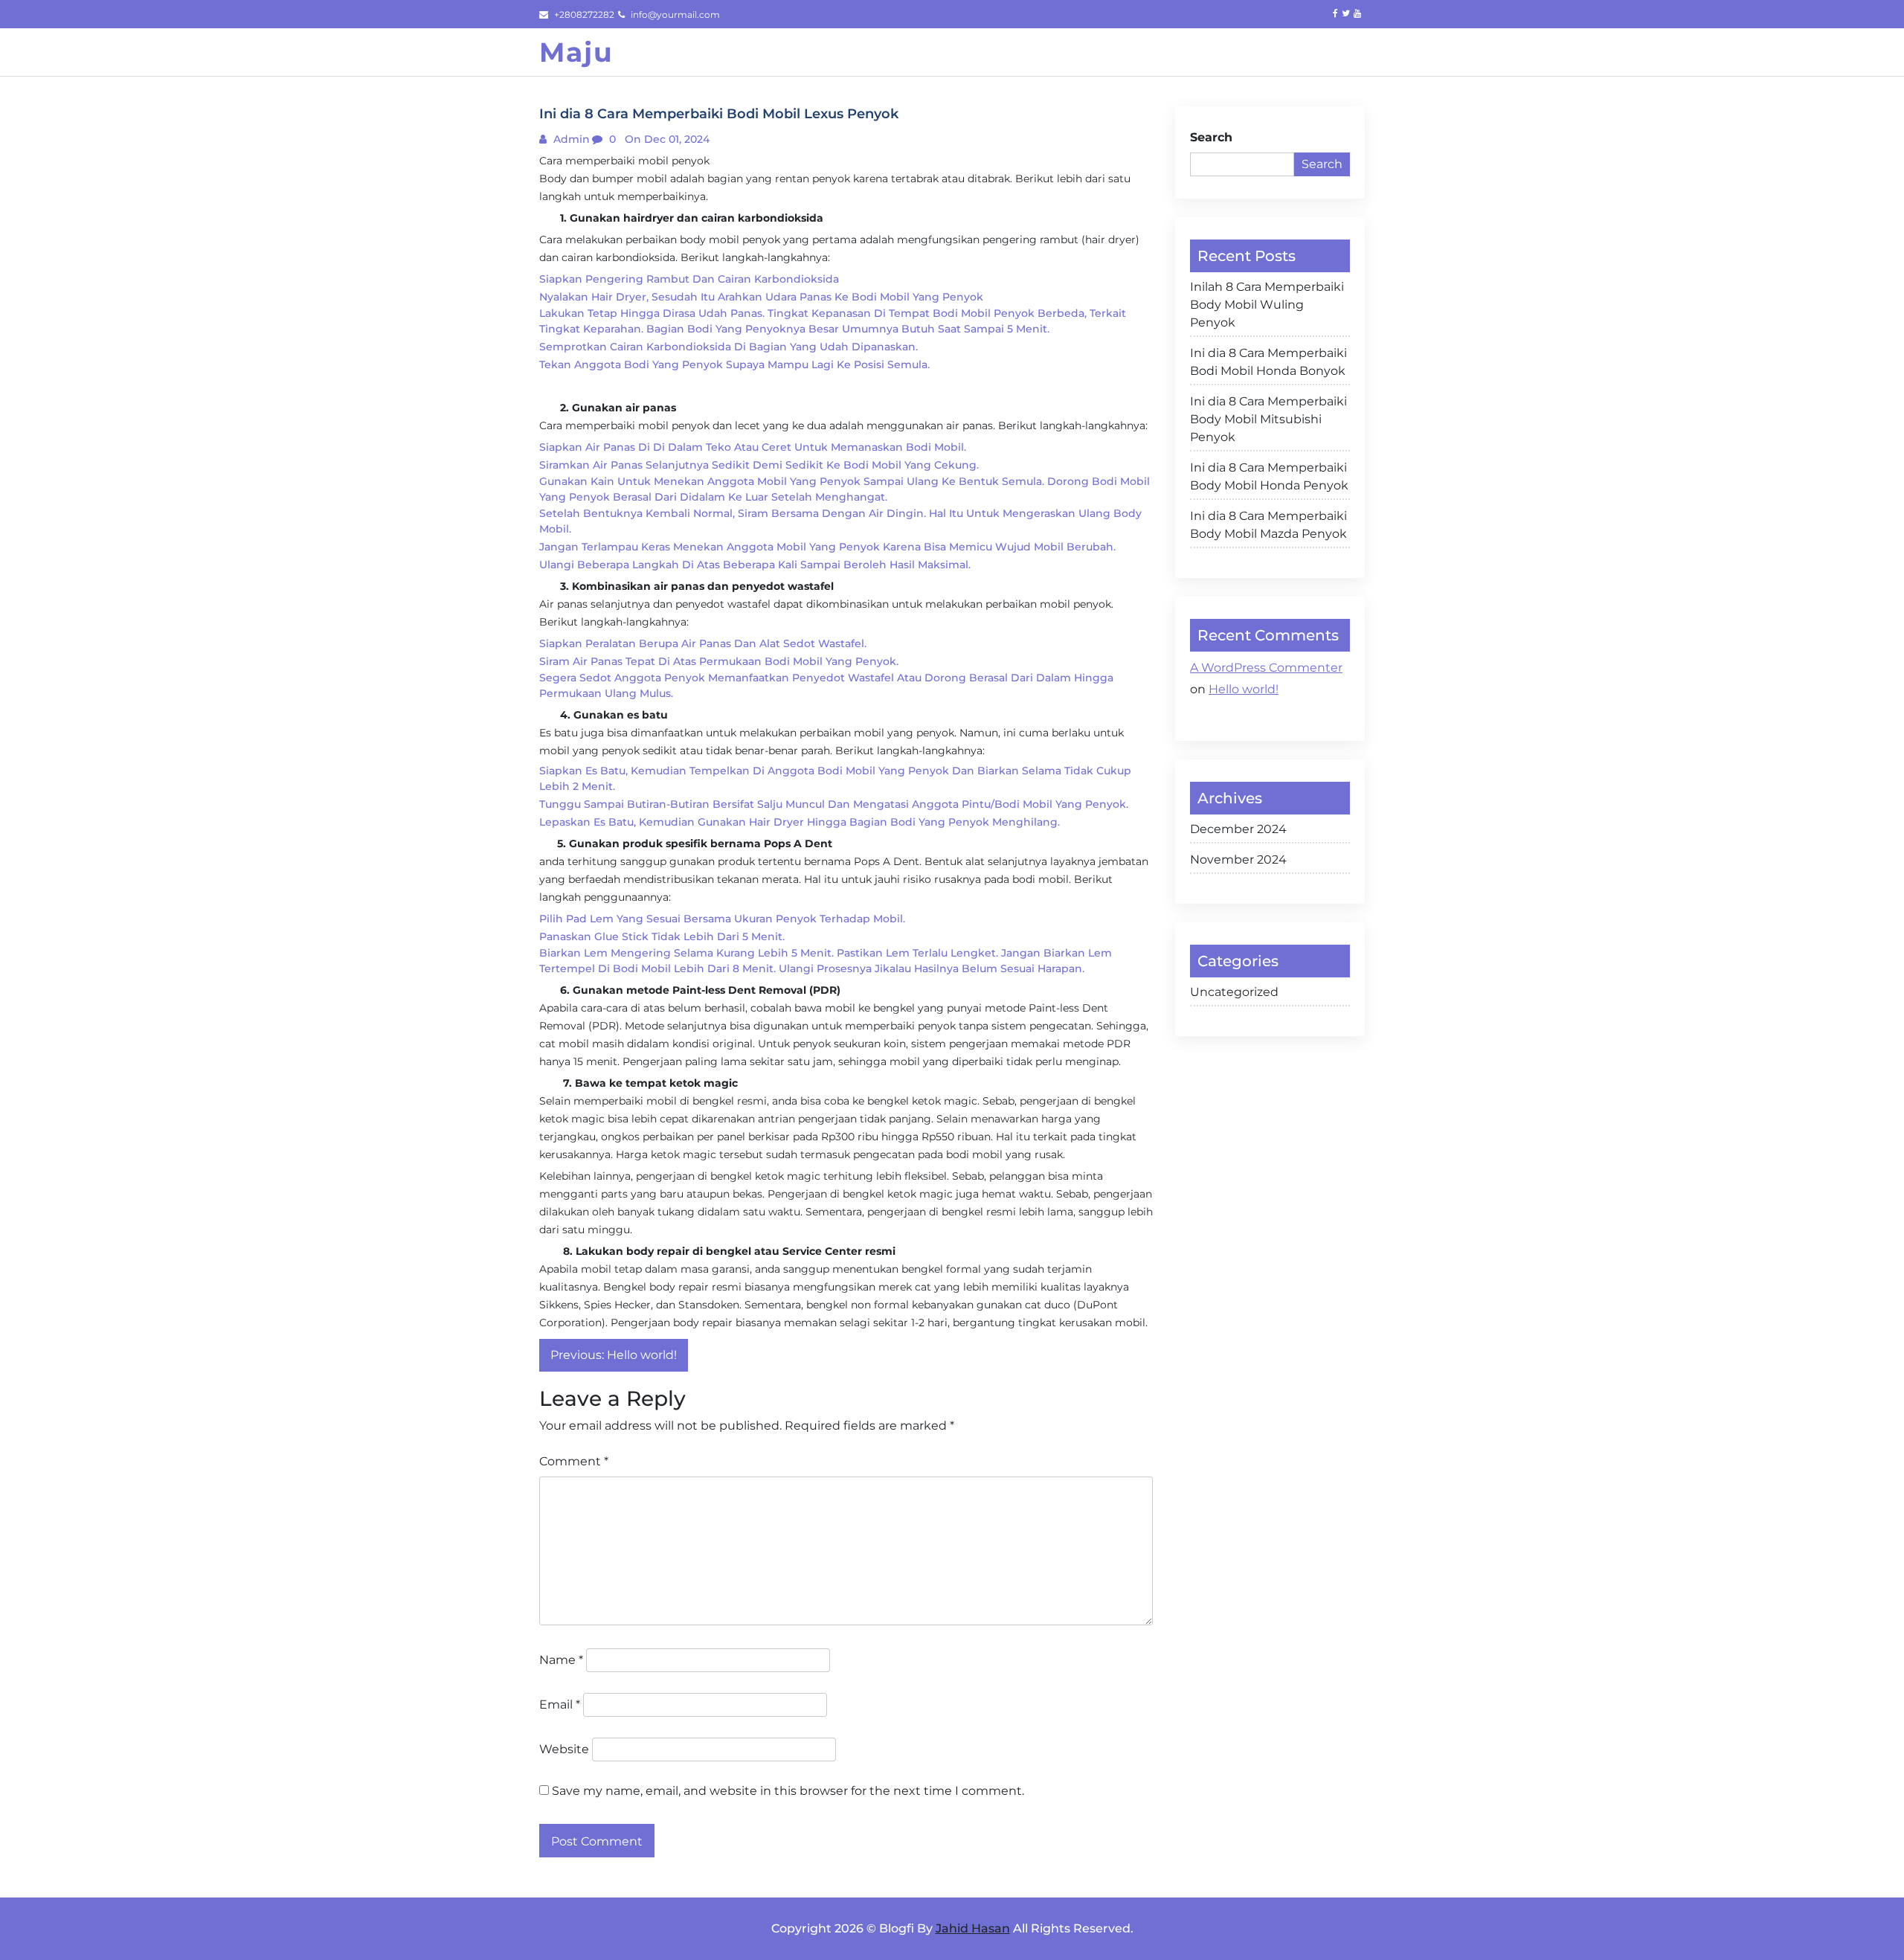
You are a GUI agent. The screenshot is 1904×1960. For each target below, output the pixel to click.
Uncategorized (1234, 992)
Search (1211, 137)
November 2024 (1238, 859)
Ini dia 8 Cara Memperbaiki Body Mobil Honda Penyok (1269, 476)
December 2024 (1238, 829)
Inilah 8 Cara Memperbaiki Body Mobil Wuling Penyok (1267, 305)
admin (570, 139)
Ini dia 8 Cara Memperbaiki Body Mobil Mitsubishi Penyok (1268, 419)
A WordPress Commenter (1266, 668)
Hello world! (1244, 689)
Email (560, 1704)
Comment (574, 1461)
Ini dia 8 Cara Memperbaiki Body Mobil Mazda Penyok (1268, 525)
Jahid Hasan (973, 1928)
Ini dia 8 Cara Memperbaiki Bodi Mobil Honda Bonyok (1268, 362)
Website (564, 1749)
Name (561, 1660)
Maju (576, 52)
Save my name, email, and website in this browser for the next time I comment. (788, 1791)
